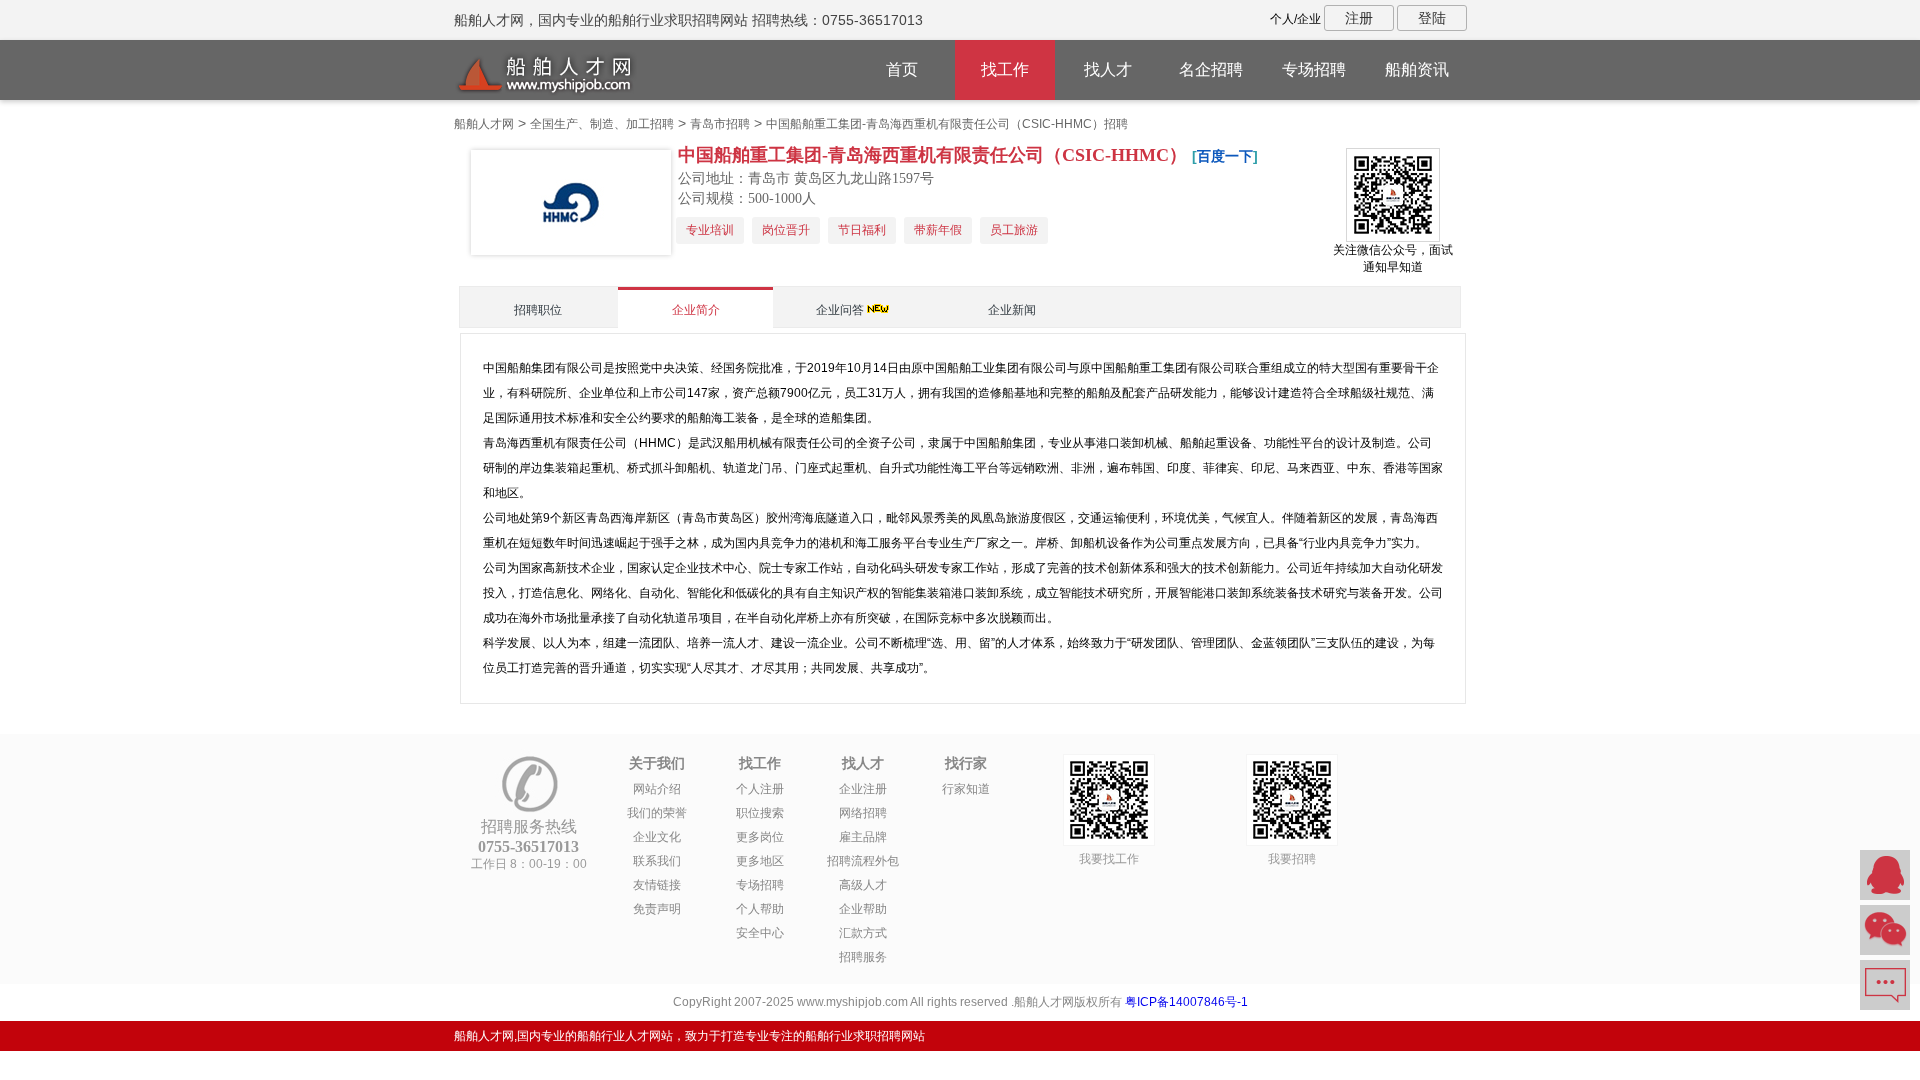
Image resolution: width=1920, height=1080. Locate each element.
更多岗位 (760, 837)
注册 (1359, 18)
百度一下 (1225, 156)
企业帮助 (863, 909)
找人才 (1108, 69)
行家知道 (966, 789)
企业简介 (696, 310)
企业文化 (657, 837)
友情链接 (657, 885)
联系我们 (657, 861)
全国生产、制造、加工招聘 (602, 124)
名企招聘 (1211, 69)
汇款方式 (863, 933)
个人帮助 (760, 909)
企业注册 (863, 789)
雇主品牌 (863, 837)
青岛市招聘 (720, 124)
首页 (902, 69)
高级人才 (863, 885)
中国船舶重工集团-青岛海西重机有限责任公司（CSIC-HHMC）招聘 (947, 124)
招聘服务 (863, 957)
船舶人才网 (484, 124)
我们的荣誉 (657, 813)
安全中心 (760, 933)
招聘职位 (538, 310)
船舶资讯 (1417, 69)
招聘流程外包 (863, 861)
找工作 (1005, 69)
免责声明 (657, 909)
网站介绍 (657, 789)
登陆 (1432, 18)
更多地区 (760, 861)
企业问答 (840, 310)
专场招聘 (1314, 69)
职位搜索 (760, 813)
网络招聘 (863, 813)
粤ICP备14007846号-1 (1186, 1002)
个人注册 (760, 789)
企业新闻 (1012, 310)
